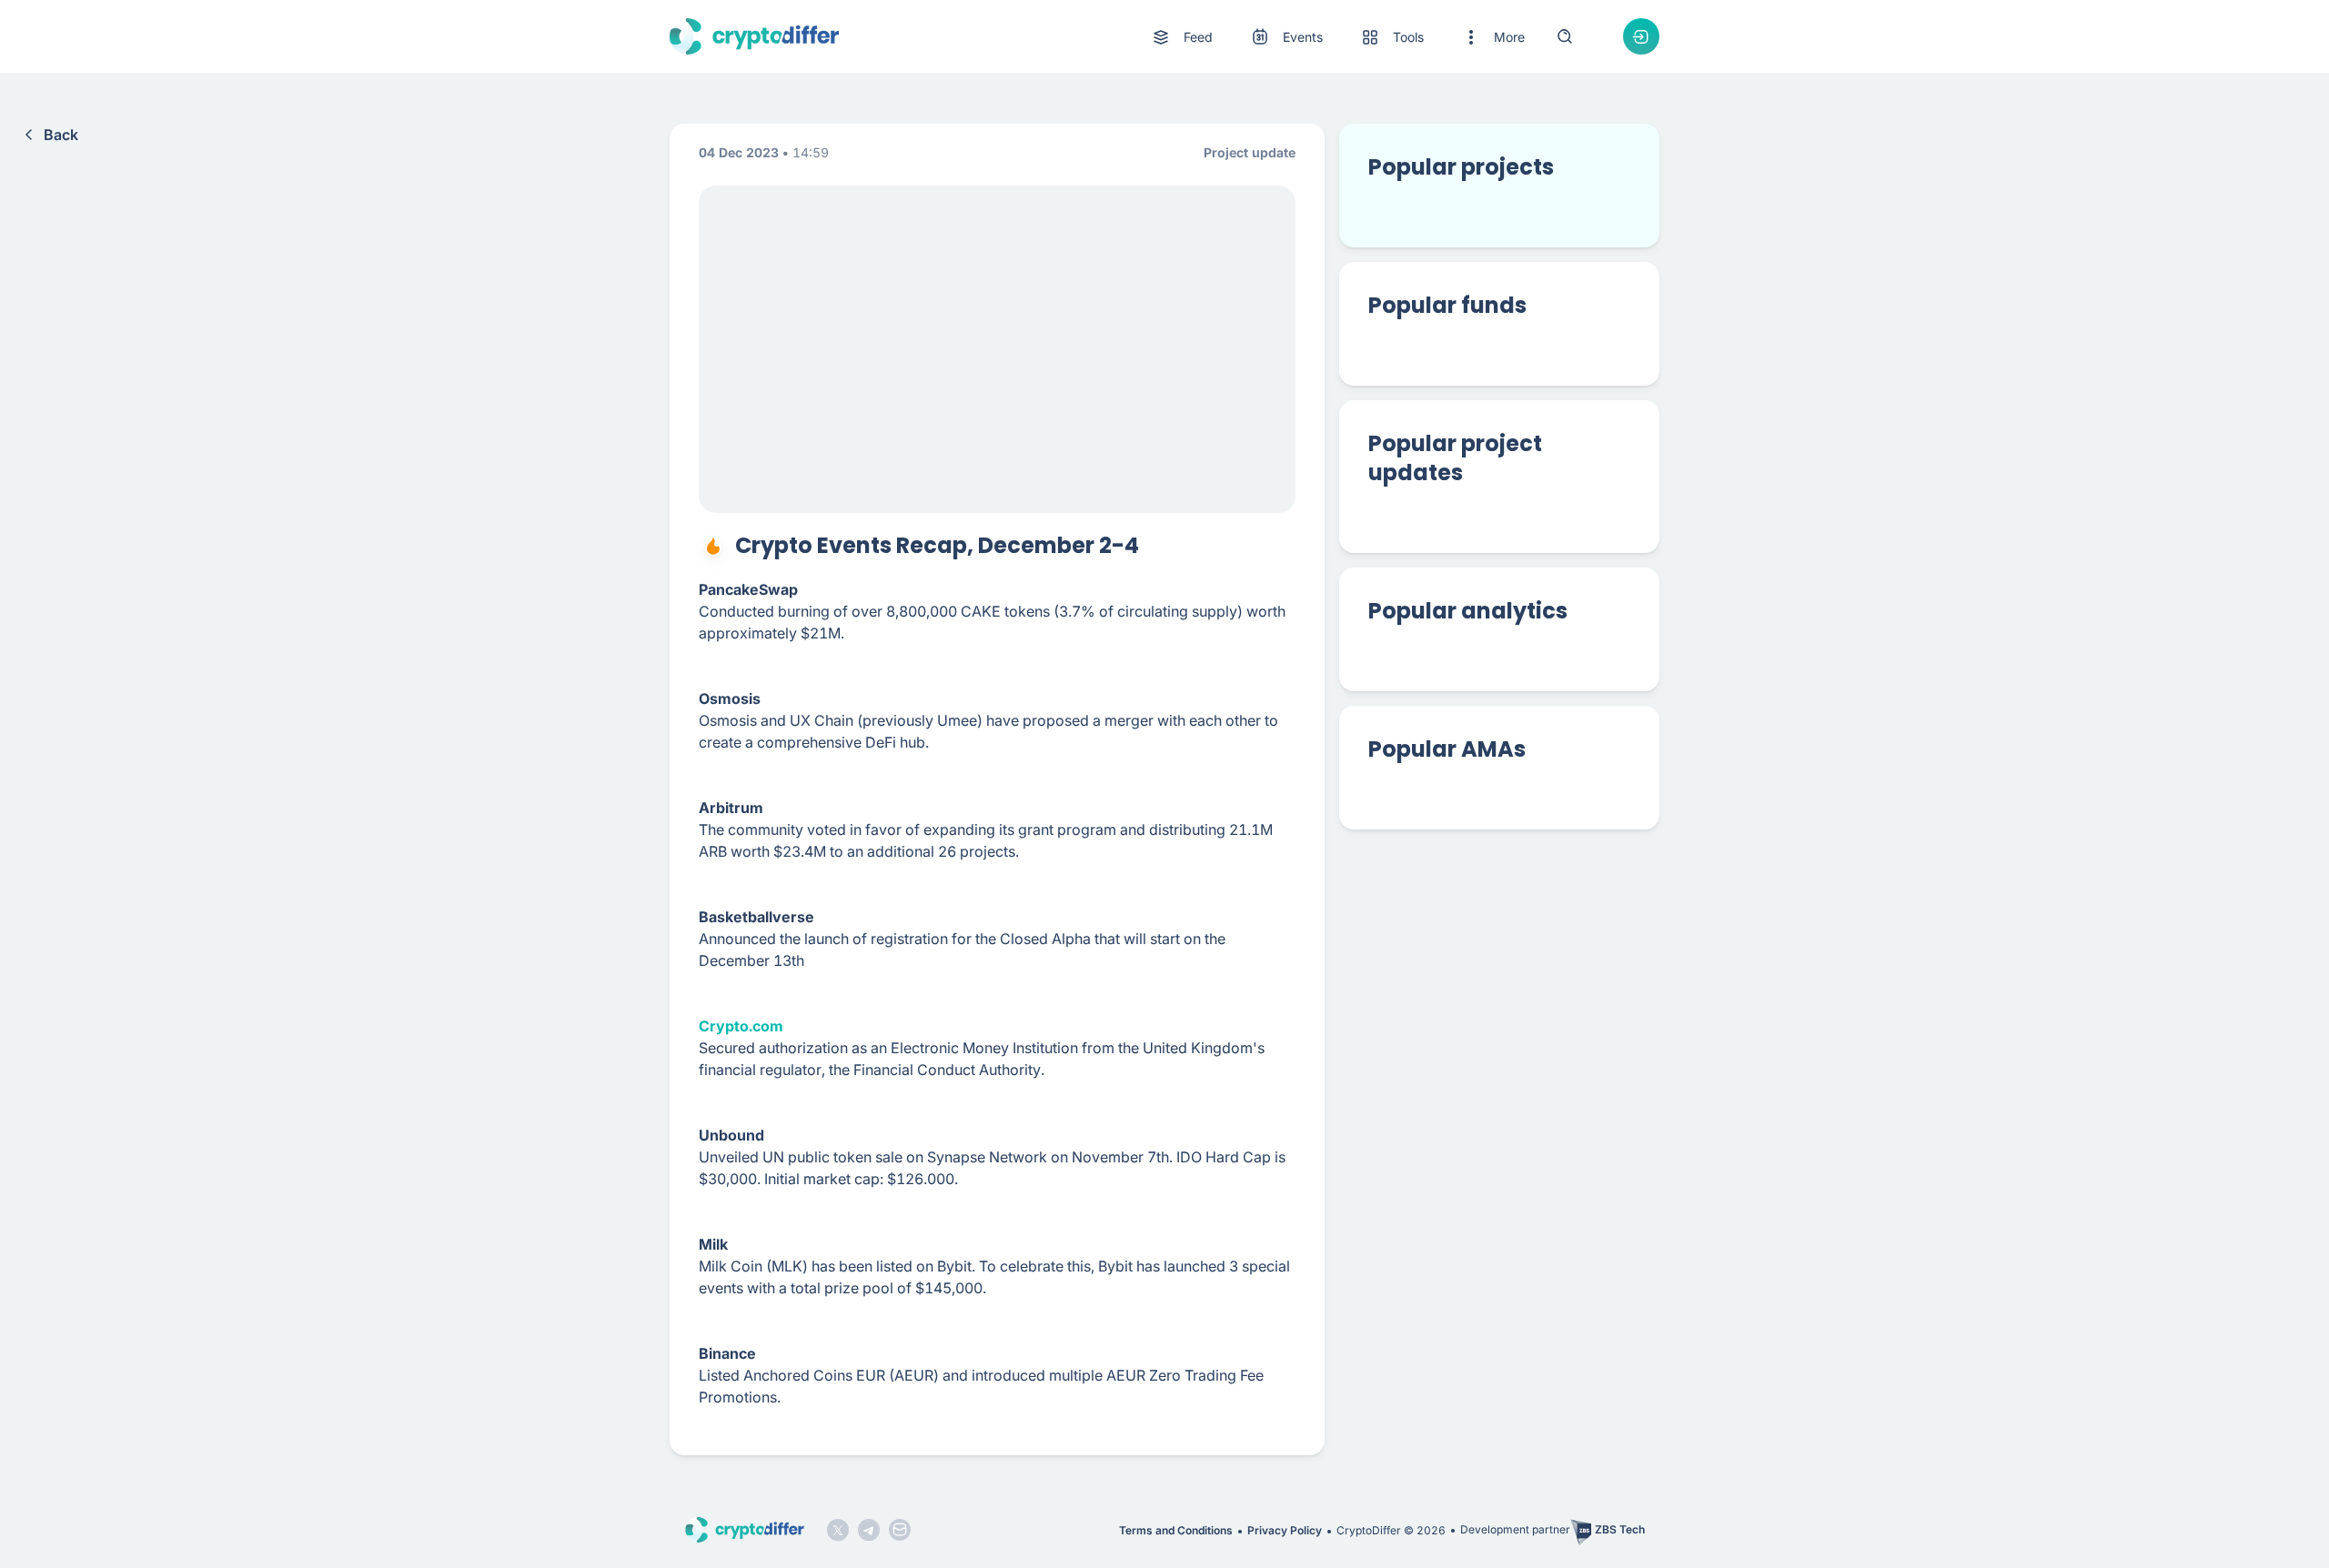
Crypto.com (741, 1026)
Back (61, 135)
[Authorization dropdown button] (1641, 36)
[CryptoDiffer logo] (754, 36)
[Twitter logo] (838, 1530)
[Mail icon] (900, 1530)
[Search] (1565, 36)
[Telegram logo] (869, 1530)
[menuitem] (1181, 37)
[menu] (1337, 37)
